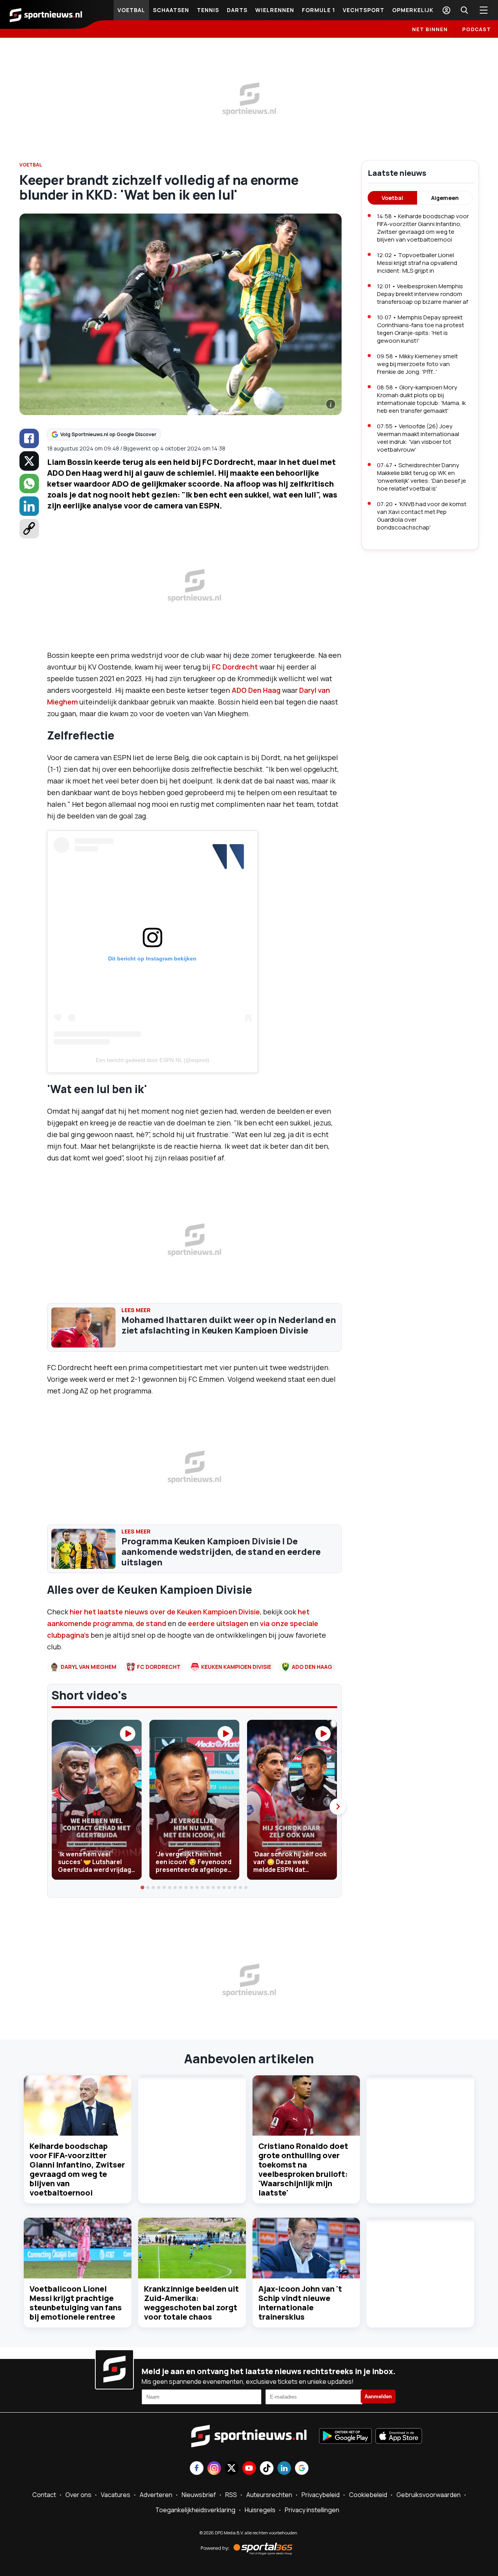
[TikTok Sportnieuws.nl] (267, 2469)
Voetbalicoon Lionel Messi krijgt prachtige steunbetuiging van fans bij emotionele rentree (76, 2303)
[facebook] (29, 438)
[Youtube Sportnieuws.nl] (249, 2469)
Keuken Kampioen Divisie (236, 1667)
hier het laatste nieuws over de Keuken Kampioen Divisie (165, 1612)
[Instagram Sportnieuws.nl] (214, 2469)
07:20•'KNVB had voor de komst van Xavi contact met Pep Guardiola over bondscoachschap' (422, 516)
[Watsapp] (29, 484)
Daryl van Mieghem (89, 1667)
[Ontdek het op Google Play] (345, 2437)
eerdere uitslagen (217, 1623)
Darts (237, 10)
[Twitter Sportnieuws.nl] (232, 2469)
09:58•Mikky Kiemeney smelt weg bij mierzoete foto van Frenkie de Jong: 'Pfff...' (417, 364)
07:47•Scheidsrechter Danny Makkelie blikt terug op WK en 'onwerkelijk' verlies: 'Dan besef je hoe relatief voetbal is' (422, 477)
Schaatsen (171, 10)
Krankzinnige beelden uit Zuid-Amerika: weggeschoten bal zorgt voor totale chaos (191, 2303)
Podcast (477, 29)
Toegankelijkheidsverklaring (195, 2510)
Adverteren (156, 2495)
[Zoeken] (464, 10)
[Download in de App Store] (399, 2437)
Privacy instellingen (312, 2510)
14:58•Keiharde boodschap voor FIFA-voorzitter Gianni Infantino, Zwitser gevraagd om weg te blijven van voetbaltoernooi (423, 228)
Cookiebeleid (368, 2495)
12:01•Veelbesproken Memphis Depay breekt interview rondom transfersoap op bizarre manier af (423, 294)
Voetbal (131, 10)
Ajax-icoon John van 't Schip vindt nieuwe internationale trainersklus (300, 2303)
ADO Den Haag (256, 690)
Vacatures (116, 2495)
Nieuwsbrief (199, 2495)
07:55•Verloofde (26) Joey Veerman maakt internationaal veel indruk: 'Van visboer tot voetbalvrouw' (418, 438)
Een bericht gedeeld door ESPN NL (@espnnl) (153, 1060)
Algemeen (445, 198)
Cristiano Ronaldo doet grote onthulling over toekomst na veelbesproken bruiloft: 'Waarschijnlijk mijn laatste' (303, 2169)
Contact (44, 2495)
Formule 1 (318, 10)
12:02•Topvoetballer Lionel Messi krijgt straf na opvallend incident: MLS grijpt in (417, 263)
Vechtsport (364, 10)
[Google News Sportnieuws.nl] (302, 2469)
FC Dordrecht (235, 667)
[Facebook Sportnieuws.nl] (197, 2469)
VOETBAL (31, 165)
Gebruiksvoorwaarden (429, 2495)
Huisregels (260, 2510)
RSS (231, 2495)
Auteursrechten (269, 2495)
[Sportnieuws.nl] (46, 14)
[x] (29, 461)
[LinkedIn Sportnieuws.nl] (284, 2469)
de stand (151, 1623)
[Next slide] (338, 1807)
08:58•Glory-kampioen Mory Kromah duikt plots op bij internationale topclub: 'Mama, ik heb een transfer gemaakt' (421, 399)
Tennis (208, 10)
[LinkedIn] (29, 506)
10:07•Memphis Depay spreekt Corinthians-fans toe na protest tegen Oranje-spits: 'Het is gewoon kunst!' (421, 329)
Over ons (78, 2495)
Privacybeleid (321, 2495)
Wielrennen (275, 10)
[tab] (143, 1887)
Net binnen (430, 29)
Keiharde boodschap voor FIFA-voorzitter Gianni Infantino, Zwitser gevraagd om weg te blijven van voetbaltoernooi (77, 2169)
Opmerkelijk (413, 10)
